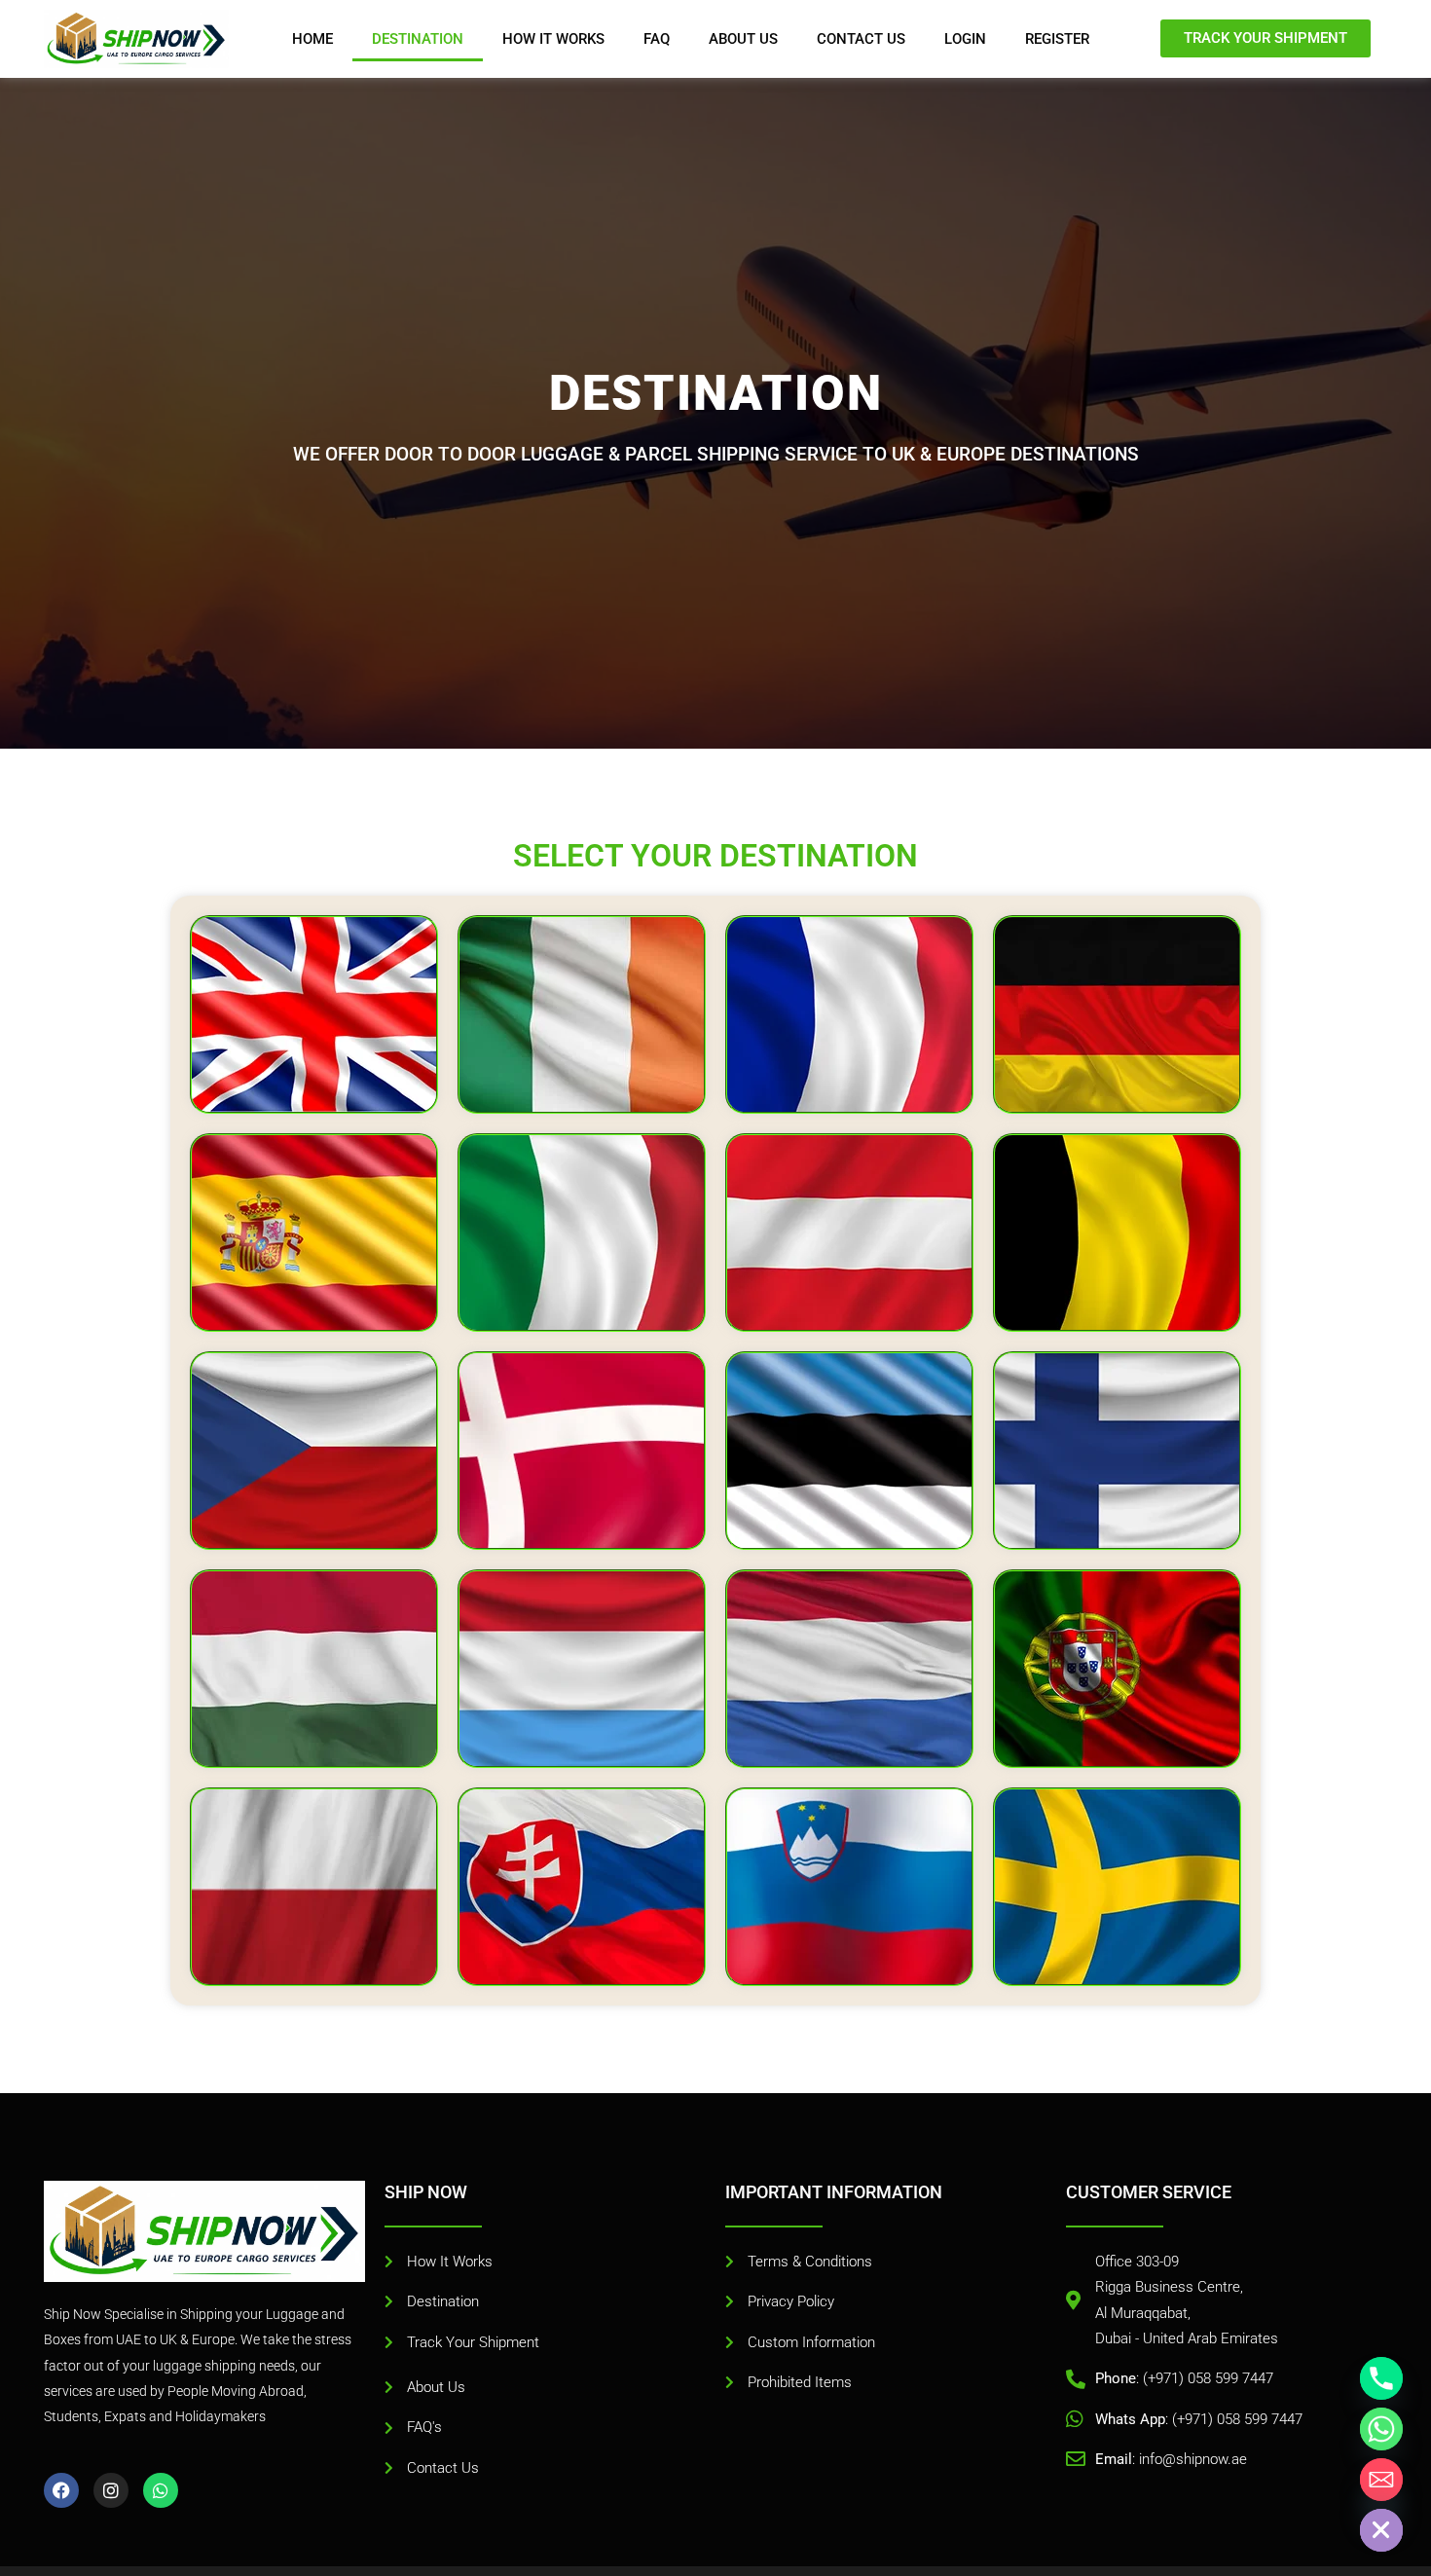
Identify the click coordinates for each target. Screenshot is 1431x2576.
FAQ (657, 39)
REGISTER (1057, 39)
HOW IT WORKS (553, 39)
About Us (743, 39)
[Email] (1381, 2480)
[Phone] (1381, 2378)
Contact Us (861, 39)
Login (965, 39)
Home (312, 39)
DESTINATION (418, 39)
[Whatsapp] (1381, 2429)
